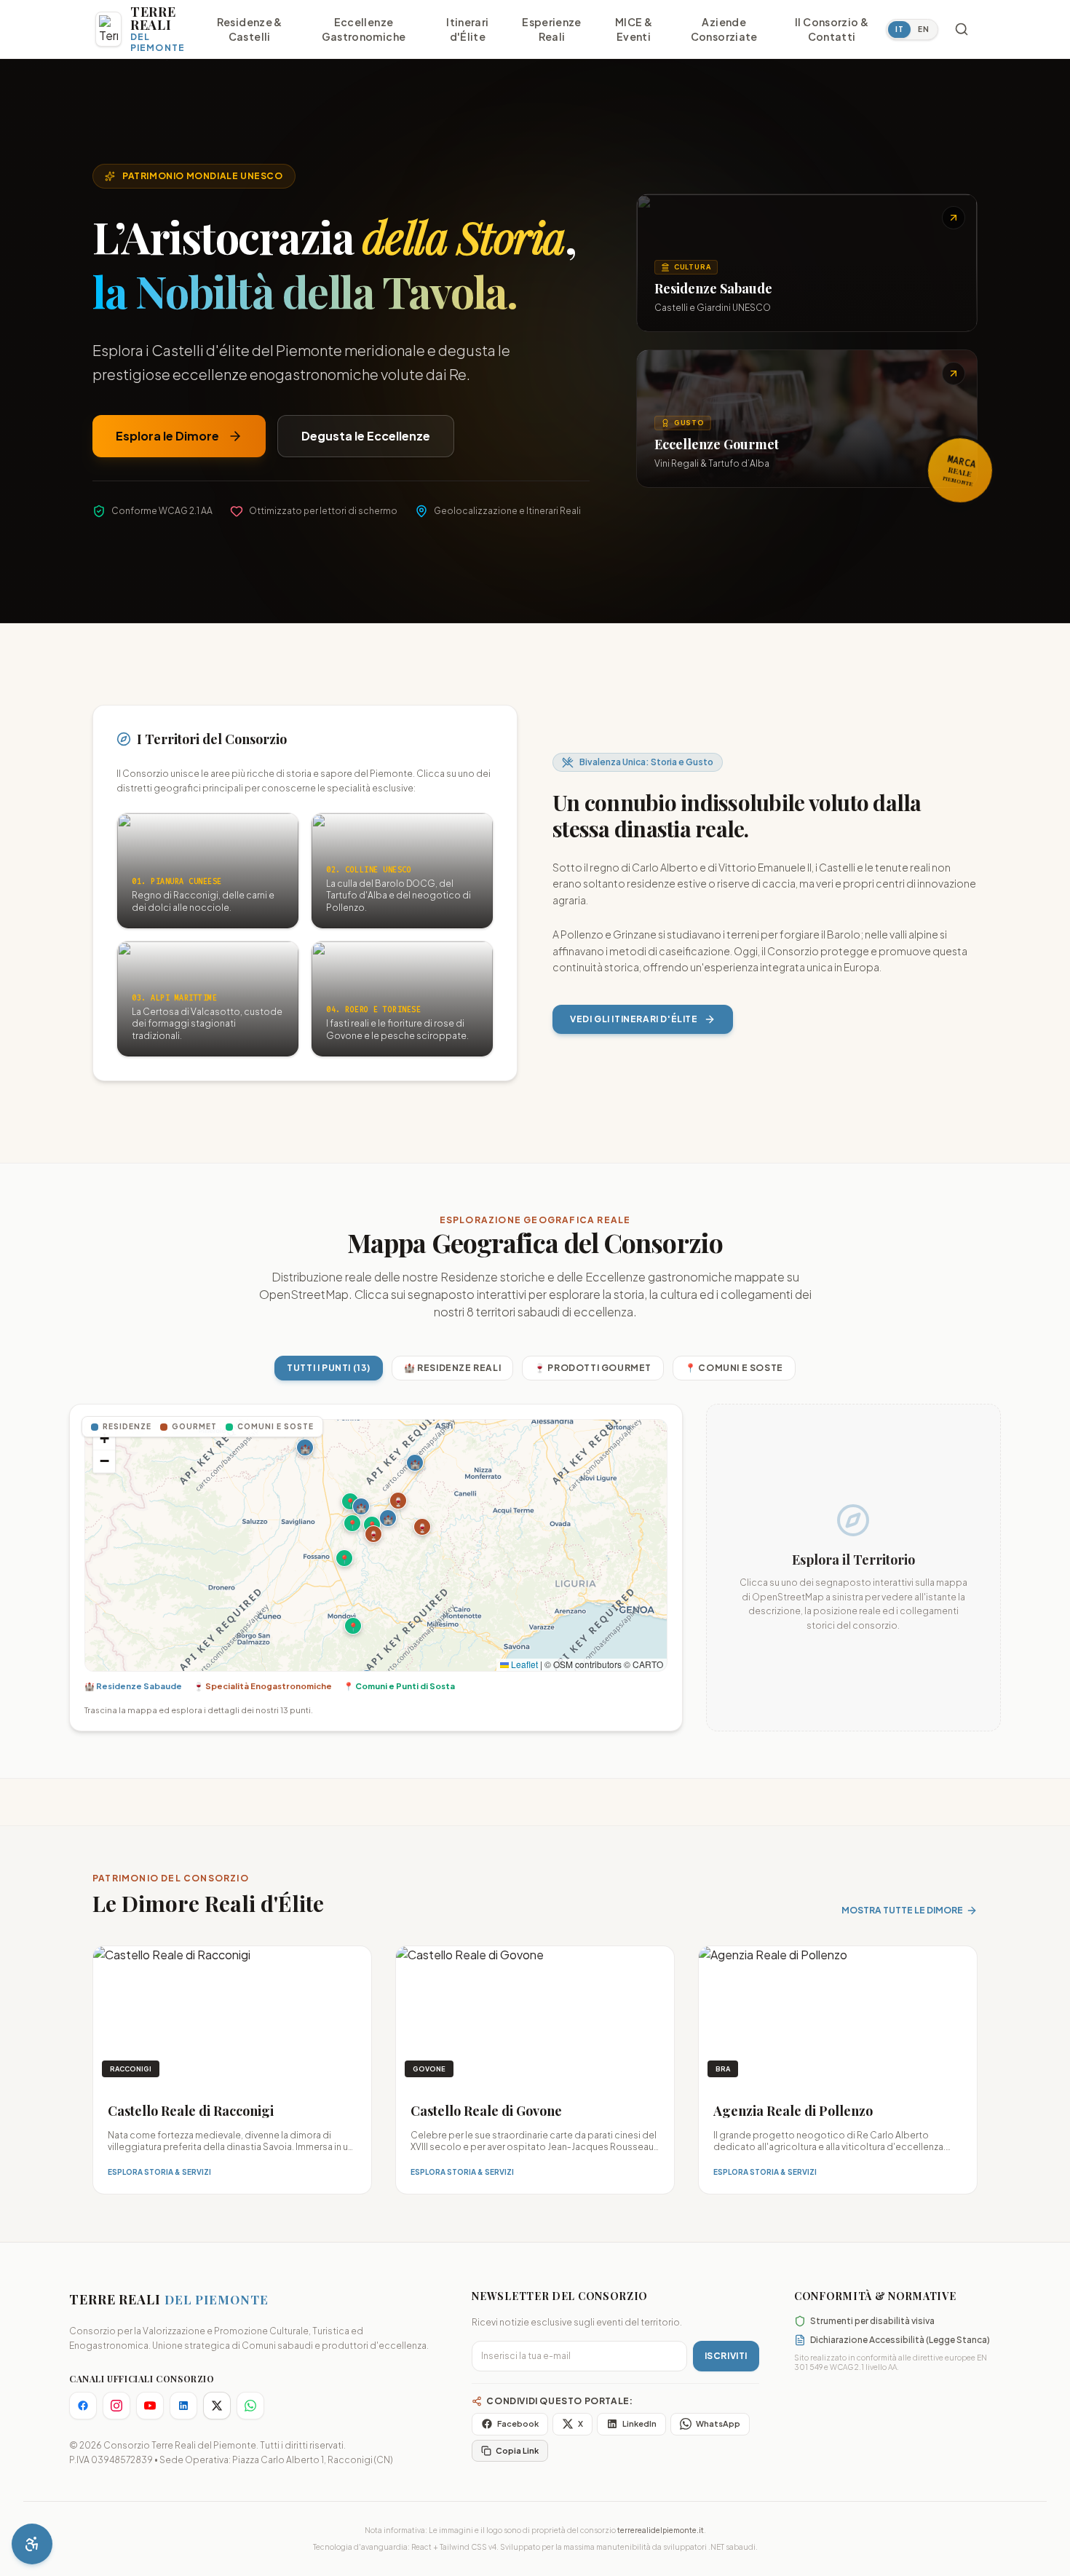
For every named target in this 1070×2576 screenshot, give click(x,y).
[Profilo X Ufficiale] (217, 2406)
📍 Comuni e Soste (734, 1368)
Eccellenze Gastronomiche (364, 29)
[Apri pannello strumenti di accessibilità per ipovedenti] (32, 2544)
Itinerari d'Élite (467, 29)
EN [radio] (923, 29)
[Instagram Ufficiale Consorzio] (116, 2406)
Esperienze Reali (552, 29)
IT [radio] (899, 29)
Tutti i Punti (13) (329, 1368)
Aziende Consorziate (724, 29)
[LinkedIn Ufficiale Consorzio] (183, 2406)
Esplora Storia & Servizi (159, 2172)
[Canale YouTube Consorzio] (150, 2406)
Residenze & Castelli (250, 29)
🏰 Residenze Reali (452, 1368)
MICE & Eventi (634, 29)
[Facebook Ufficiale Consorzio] (83, 2406)
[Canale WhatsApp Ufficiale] (250, 2406)
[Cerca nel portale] (962, 29)
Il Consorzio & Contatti (832, 29)
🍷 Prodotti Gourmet (593, 1368)
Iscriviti (726, 2356)
